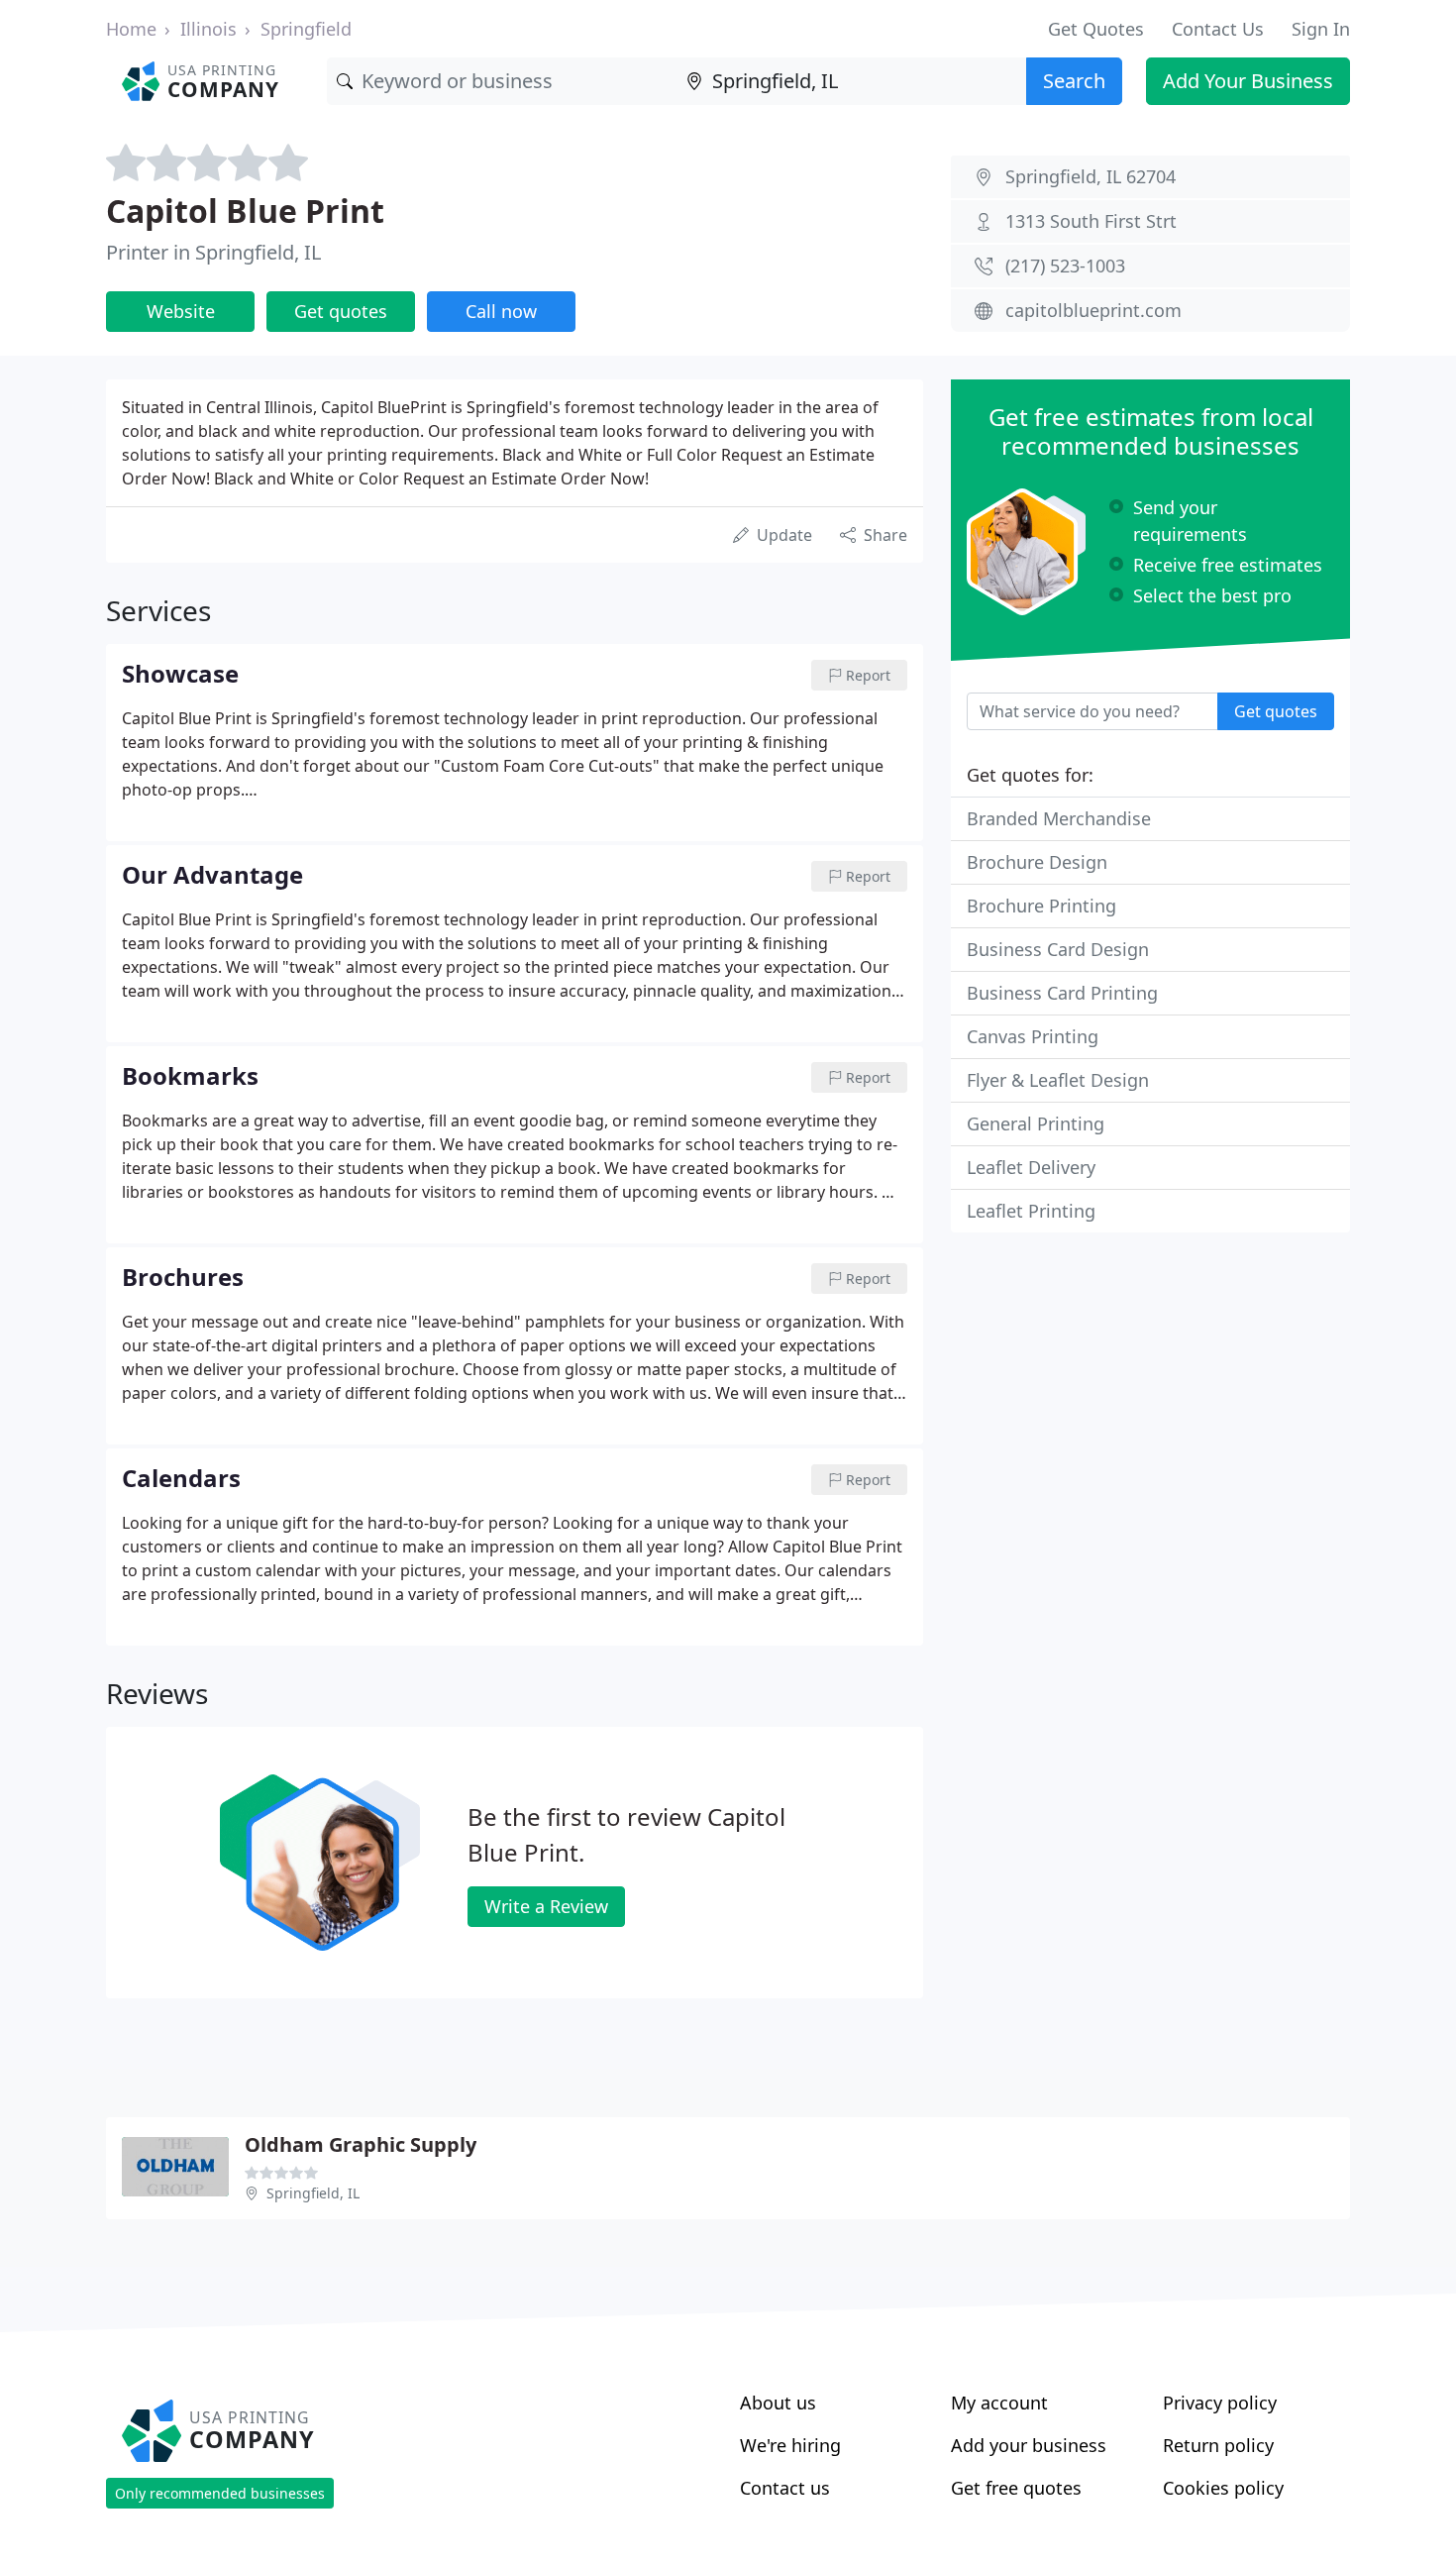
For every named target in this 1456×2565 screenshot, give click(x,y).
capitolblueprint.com (1093, 310)
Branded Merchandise (1059, 818)
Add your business (1029, 2445)
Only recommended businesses (220, 2493)
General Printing (1036, 1123)
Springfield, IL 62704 (1091, 176)
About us (778, 2403)
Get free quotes (1016, 2488)
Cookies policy (1223, 2488)
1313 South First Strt (1091, 221)
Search (1074, 81)
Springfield (306, 29)
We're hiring (790, 2445)
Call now (501, 311)
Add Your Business (1248, 81)
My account (999, 2403)
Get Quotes (1096, 29)
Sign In (1321, 29)
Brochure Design (1037, 862)
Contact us (785, 2488)
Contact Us (1218, 29)
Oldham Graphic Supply (361, 2144)
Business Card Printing (1062, 993)
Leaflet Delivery (1031, 1167)
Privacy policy (1220, 2403)
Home (131, 29)
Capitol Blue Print (245, 211)
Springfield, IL (313, 2193)
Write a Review (546, 1906)
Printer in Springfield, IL (213, 252)
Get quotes (341, 311)
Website (181, 311)
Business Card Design (1058, 949)
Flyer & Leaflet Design (1058, 1080)
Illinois (208, 29)
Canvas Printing (1033, 1036)
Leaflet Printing (1031, 1211)
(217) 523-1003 (1065, 266)
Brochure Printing (1041, 906)
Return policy (1218, 2445)
